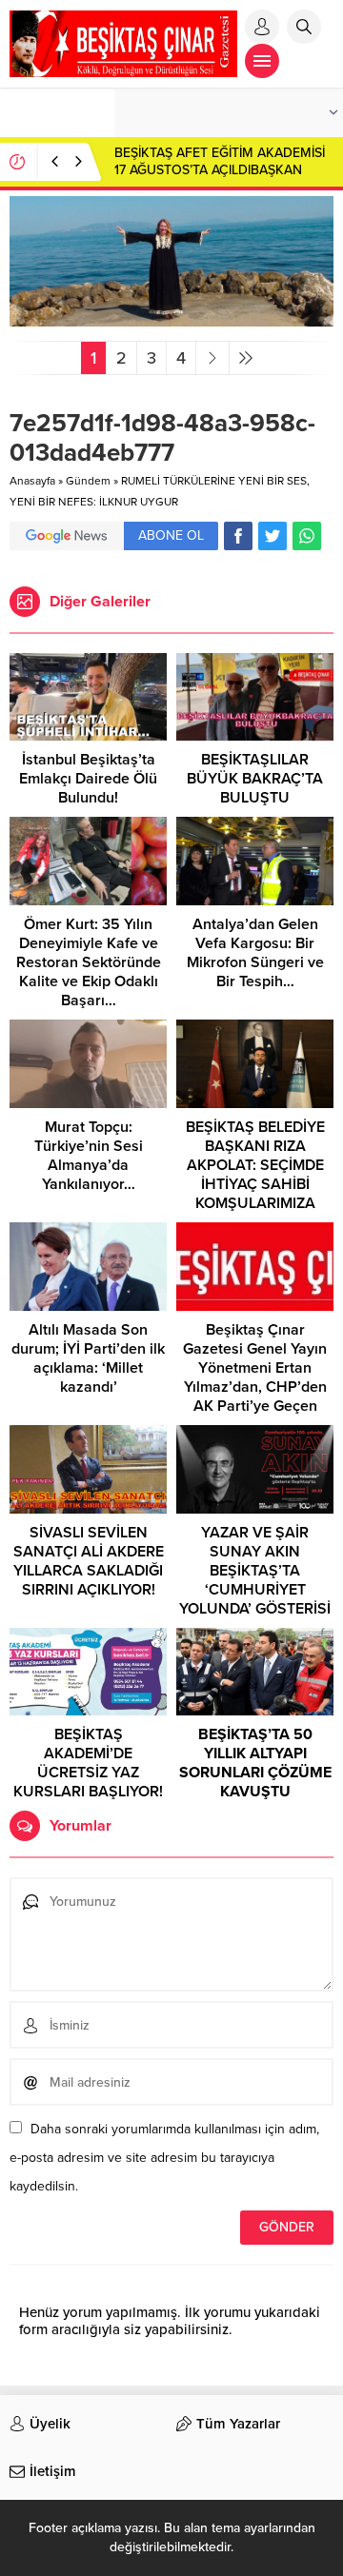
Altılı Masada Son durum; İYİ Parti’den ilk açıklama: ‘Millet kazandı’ (88, 1358)
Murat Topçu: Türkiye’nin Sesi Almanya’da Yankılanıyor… (89, 1156)
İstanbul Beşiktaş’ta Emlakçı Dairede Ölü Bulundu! (88, 779)
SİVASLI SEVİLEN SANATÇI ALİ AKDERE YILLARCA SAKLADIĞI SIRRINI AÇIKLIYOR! (89, 1561)
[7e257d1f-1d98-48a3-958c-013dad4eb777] (171, 318)
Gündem (88, 481)
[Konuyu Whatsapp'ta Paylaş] (307, 536)
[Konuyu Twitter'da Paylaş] (272, 536)
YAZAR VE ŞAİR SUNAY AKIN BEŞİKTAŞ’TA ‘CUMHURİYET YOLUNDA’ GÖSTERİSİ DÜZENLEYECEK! (255, 1580)
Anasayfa (32, 481)
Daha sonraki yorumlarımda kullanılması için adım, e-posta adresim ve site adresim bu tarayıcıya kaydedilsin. (164, 2158)
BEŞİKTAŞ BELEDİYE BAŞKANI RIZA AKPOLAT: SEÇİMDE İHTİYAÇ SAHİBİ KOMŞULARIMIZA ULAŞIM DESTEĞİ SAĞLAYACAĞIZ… (255, 1184)
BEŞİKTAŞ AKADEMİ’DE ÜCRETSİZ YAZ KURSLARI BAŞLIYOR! (88, 1763)
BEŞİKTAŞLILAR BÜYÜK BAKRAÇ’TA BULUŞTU (255, 779)
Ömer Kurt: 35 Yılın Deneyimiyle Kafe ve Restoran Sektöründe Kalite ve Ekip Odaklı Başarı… (89, 962)
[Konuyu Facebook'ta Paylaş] (238, 536)
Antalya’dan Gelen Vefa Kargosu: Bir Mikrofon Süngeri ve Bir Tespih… (255, 953)
